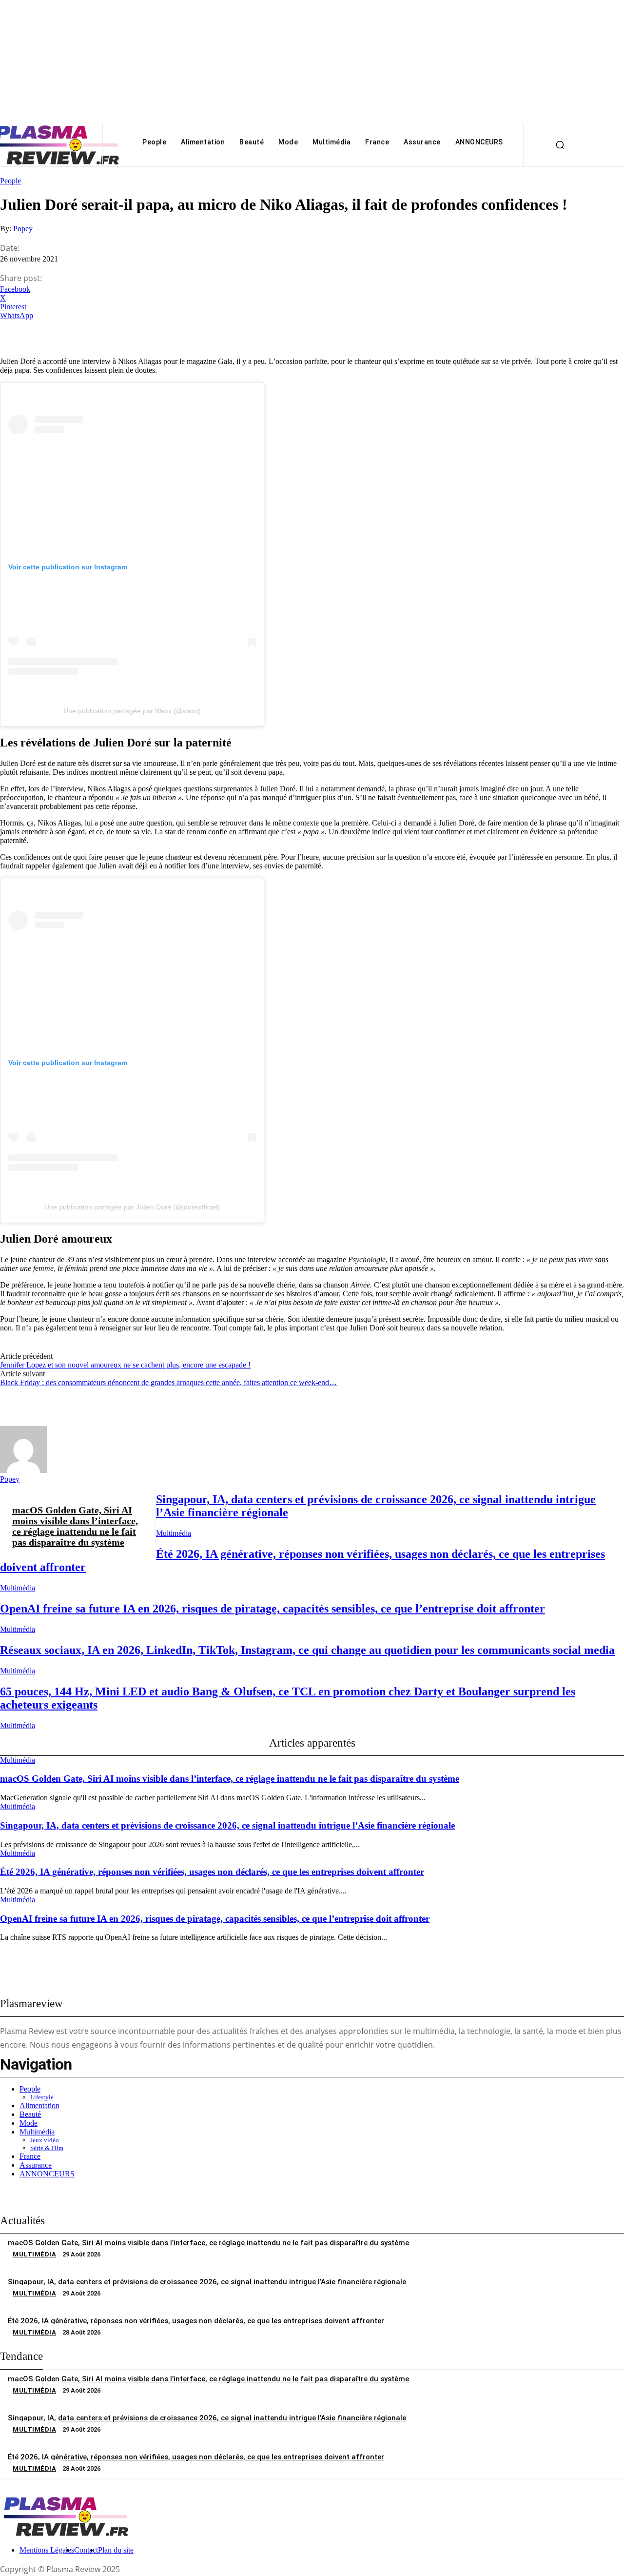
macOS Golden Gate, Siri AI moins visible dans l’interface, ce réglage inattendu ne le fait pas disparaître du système (75, 1526)
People (10, 181)
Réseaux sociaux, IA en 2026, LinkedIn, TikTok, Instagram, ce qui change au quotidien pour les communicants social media (307, 1650)
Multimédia (174, 1533)
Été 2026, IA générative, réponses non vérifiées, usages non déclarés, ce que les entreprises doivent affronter (212, 1872)
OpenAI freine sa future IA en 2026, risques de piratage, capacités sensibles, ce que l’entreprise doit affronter (273, 1609)
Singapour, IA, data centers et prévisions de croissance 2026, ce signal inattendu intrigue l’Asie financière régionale (227, 1825)
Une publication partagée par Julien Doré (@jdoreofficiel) (132, 1207)
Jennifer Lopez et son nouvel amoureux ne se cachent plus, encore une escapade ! (125, 1365)
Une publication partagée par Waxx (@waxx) (132, 711)
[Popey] (23, 1470)
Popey (23, 229)
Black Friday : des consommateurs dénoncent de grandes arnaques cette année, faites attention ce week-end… (168, 1382)
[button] (560, 144)
